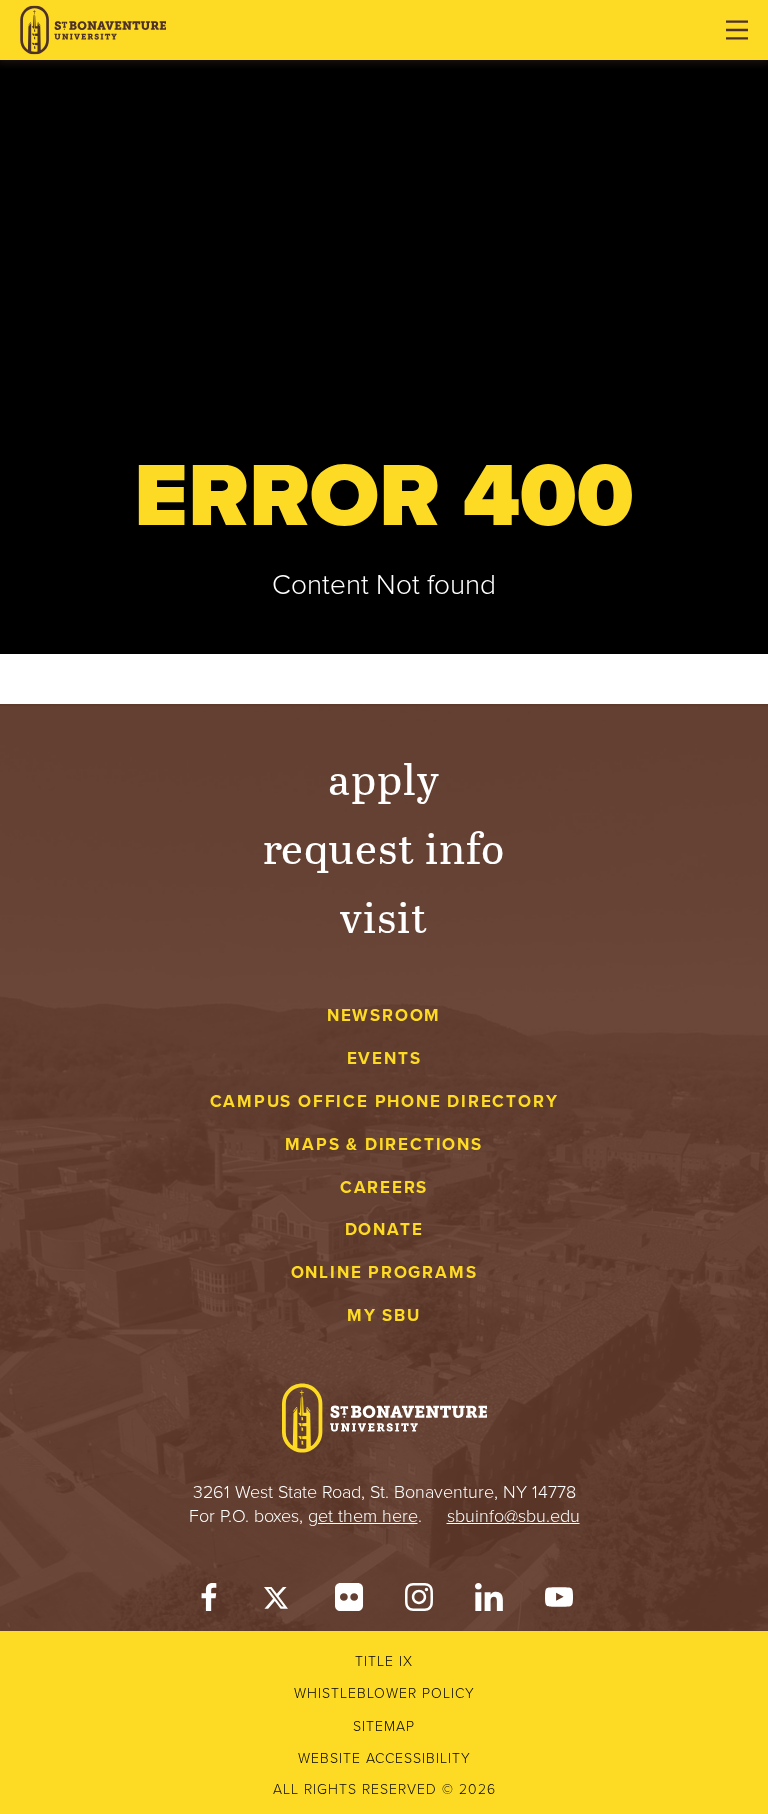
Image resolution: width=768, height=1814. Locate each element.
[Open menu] (737, 30)
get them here (363, 1516)
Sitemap (384, 1726)
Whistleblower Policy (384, 1693)
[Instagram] (419, 1602)
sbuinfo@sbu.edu (513, 1516)
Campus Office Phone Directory (384, 1101)
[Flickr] (349, 1602)
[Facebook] (209, 1602)
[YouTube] (559, 1602)
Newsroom (384, 1015)
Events (384, 1058)
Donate (384, 1229)
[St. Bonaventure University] (93, 30)
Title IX (384, 1661)
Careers (384, 1187)
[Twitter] (279, 1602)
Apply (384, 777)
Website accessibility (384, 1758)
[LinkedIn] (489, 1602)
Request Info (384, 846)
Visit (384, 915)
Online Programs (384, 1272)
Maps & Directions (383, 1144)
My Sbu (384, 1315)
